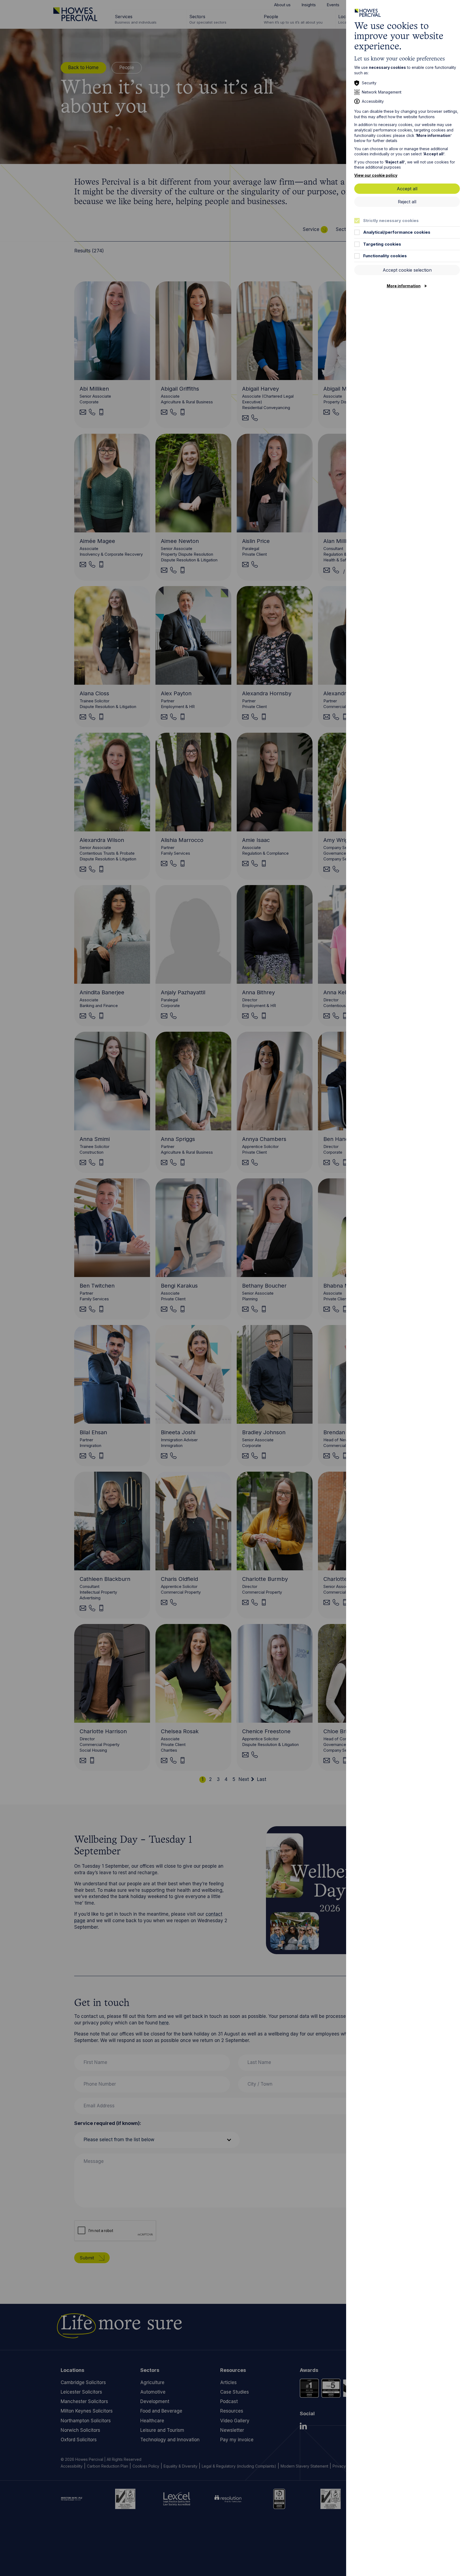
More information (404, 286)
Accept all (407, 189)
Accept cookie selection (407, 270)
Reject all (407, 202)
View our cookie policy (376, 175)
